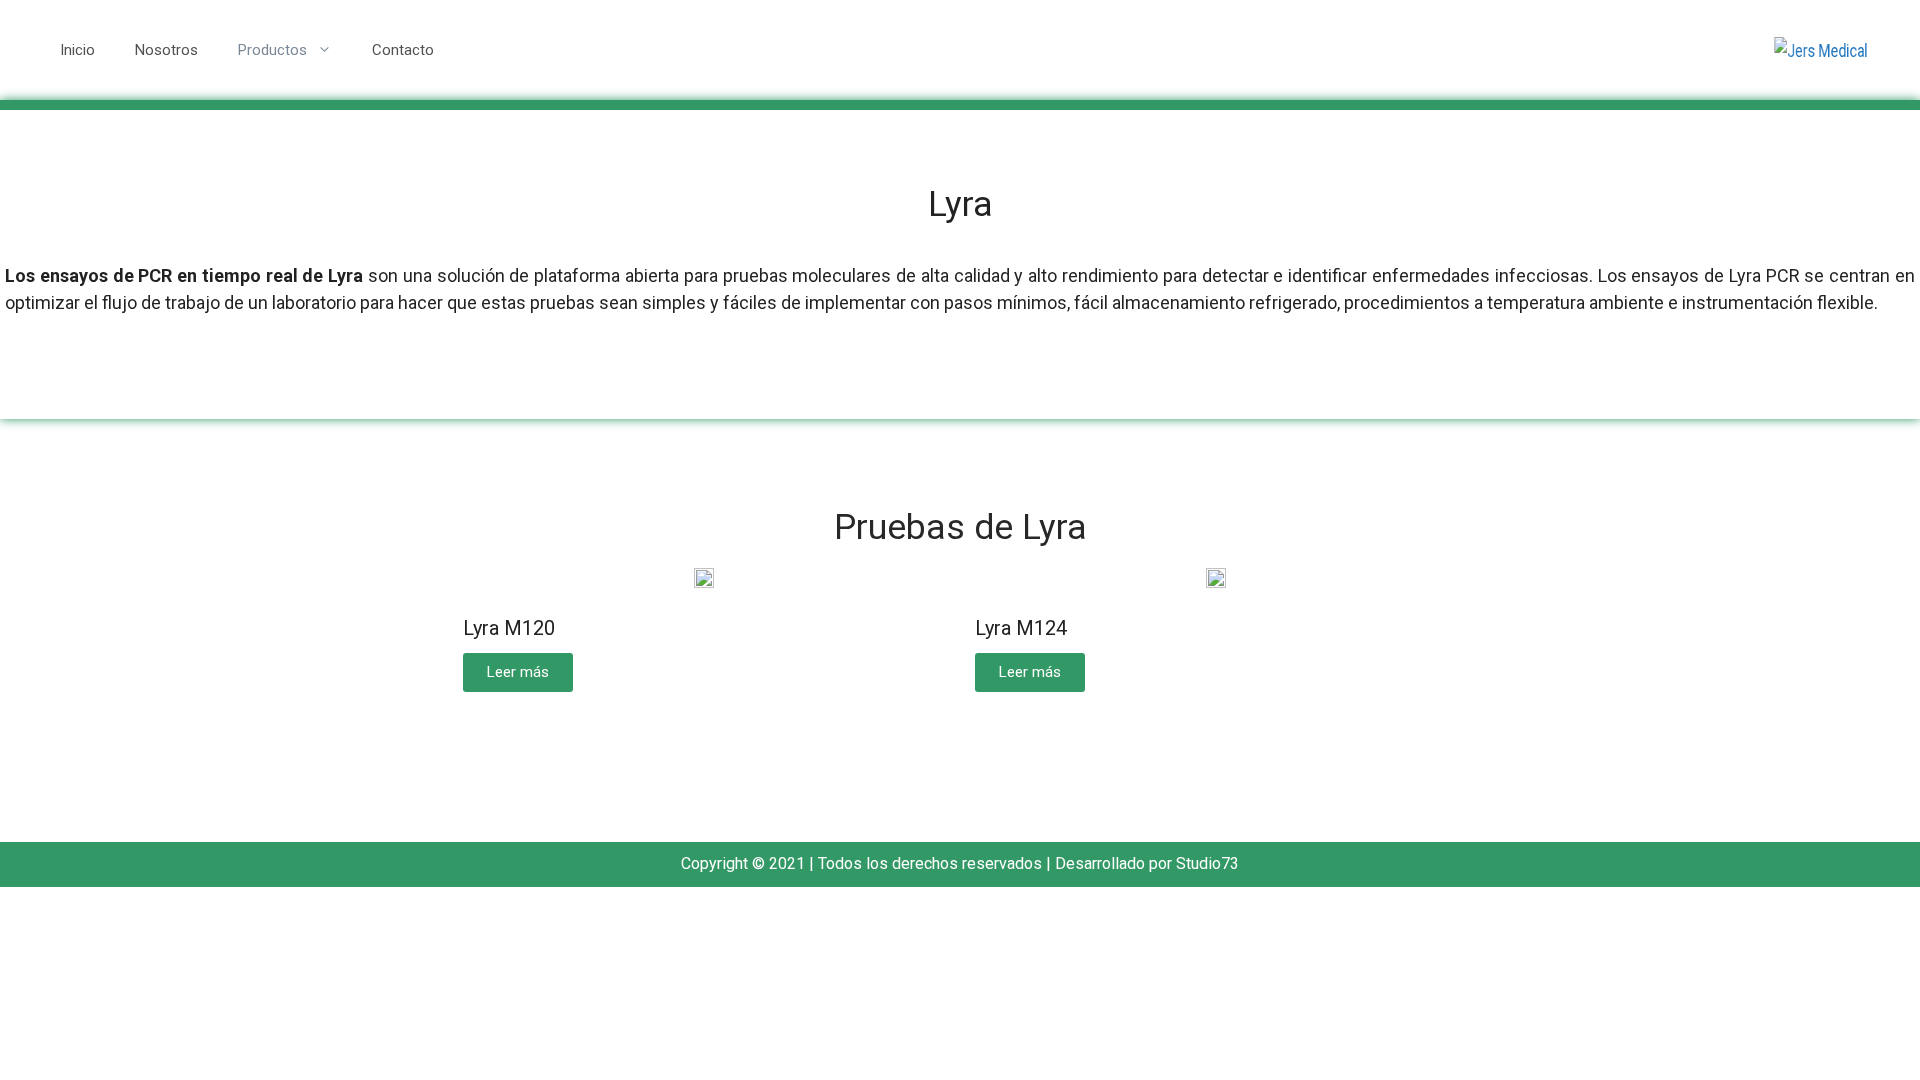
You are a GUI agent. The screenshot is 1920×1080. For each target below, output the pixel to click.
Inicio (77, 50)
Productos (272, 50)
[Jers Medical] (1821, 49)
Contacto (403, 50)
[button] (518, 672)
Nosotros (166, 50)
